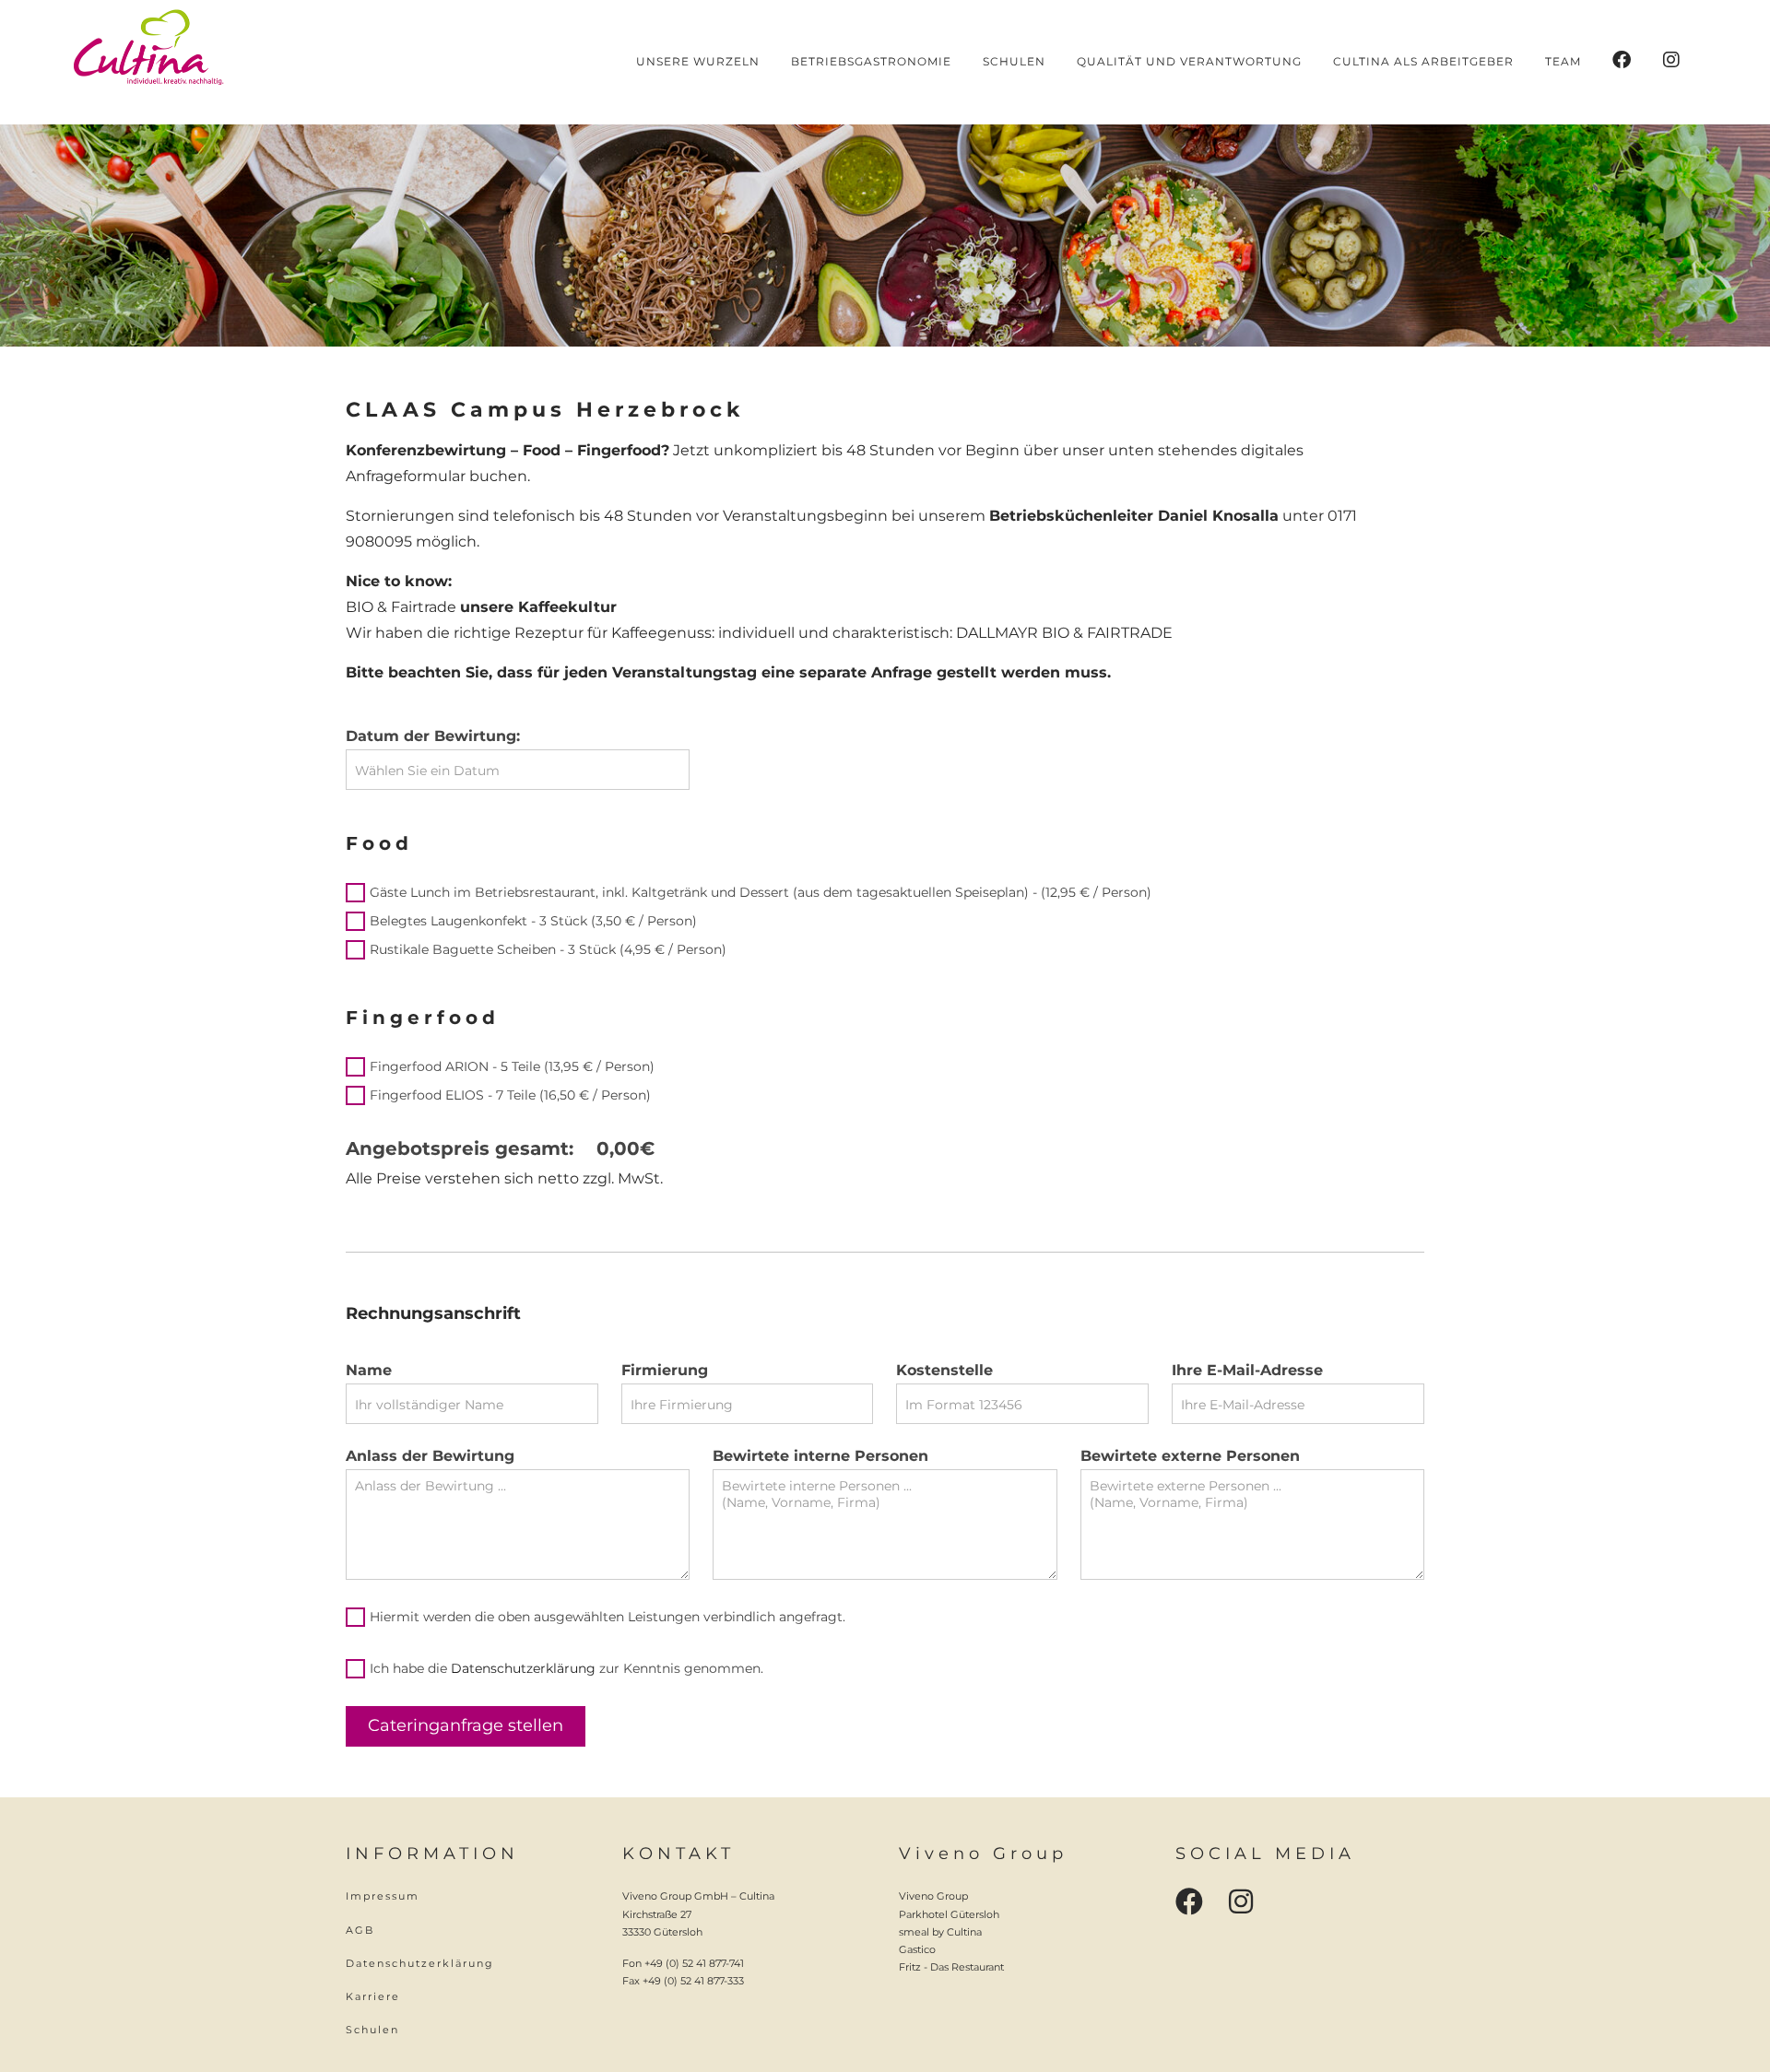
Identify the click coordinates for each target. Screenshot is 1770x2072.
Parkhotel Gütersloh (949, 1914)
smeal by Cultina (940, 1932)
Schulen (372, 2030)
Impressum (383, 1896)
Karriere (373, 1996)
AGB (360, 1930)
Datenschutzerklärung (523, 1668)
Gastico (917, 1949)
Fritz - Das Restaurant (951, 1967)
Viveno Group (933, 1896)
